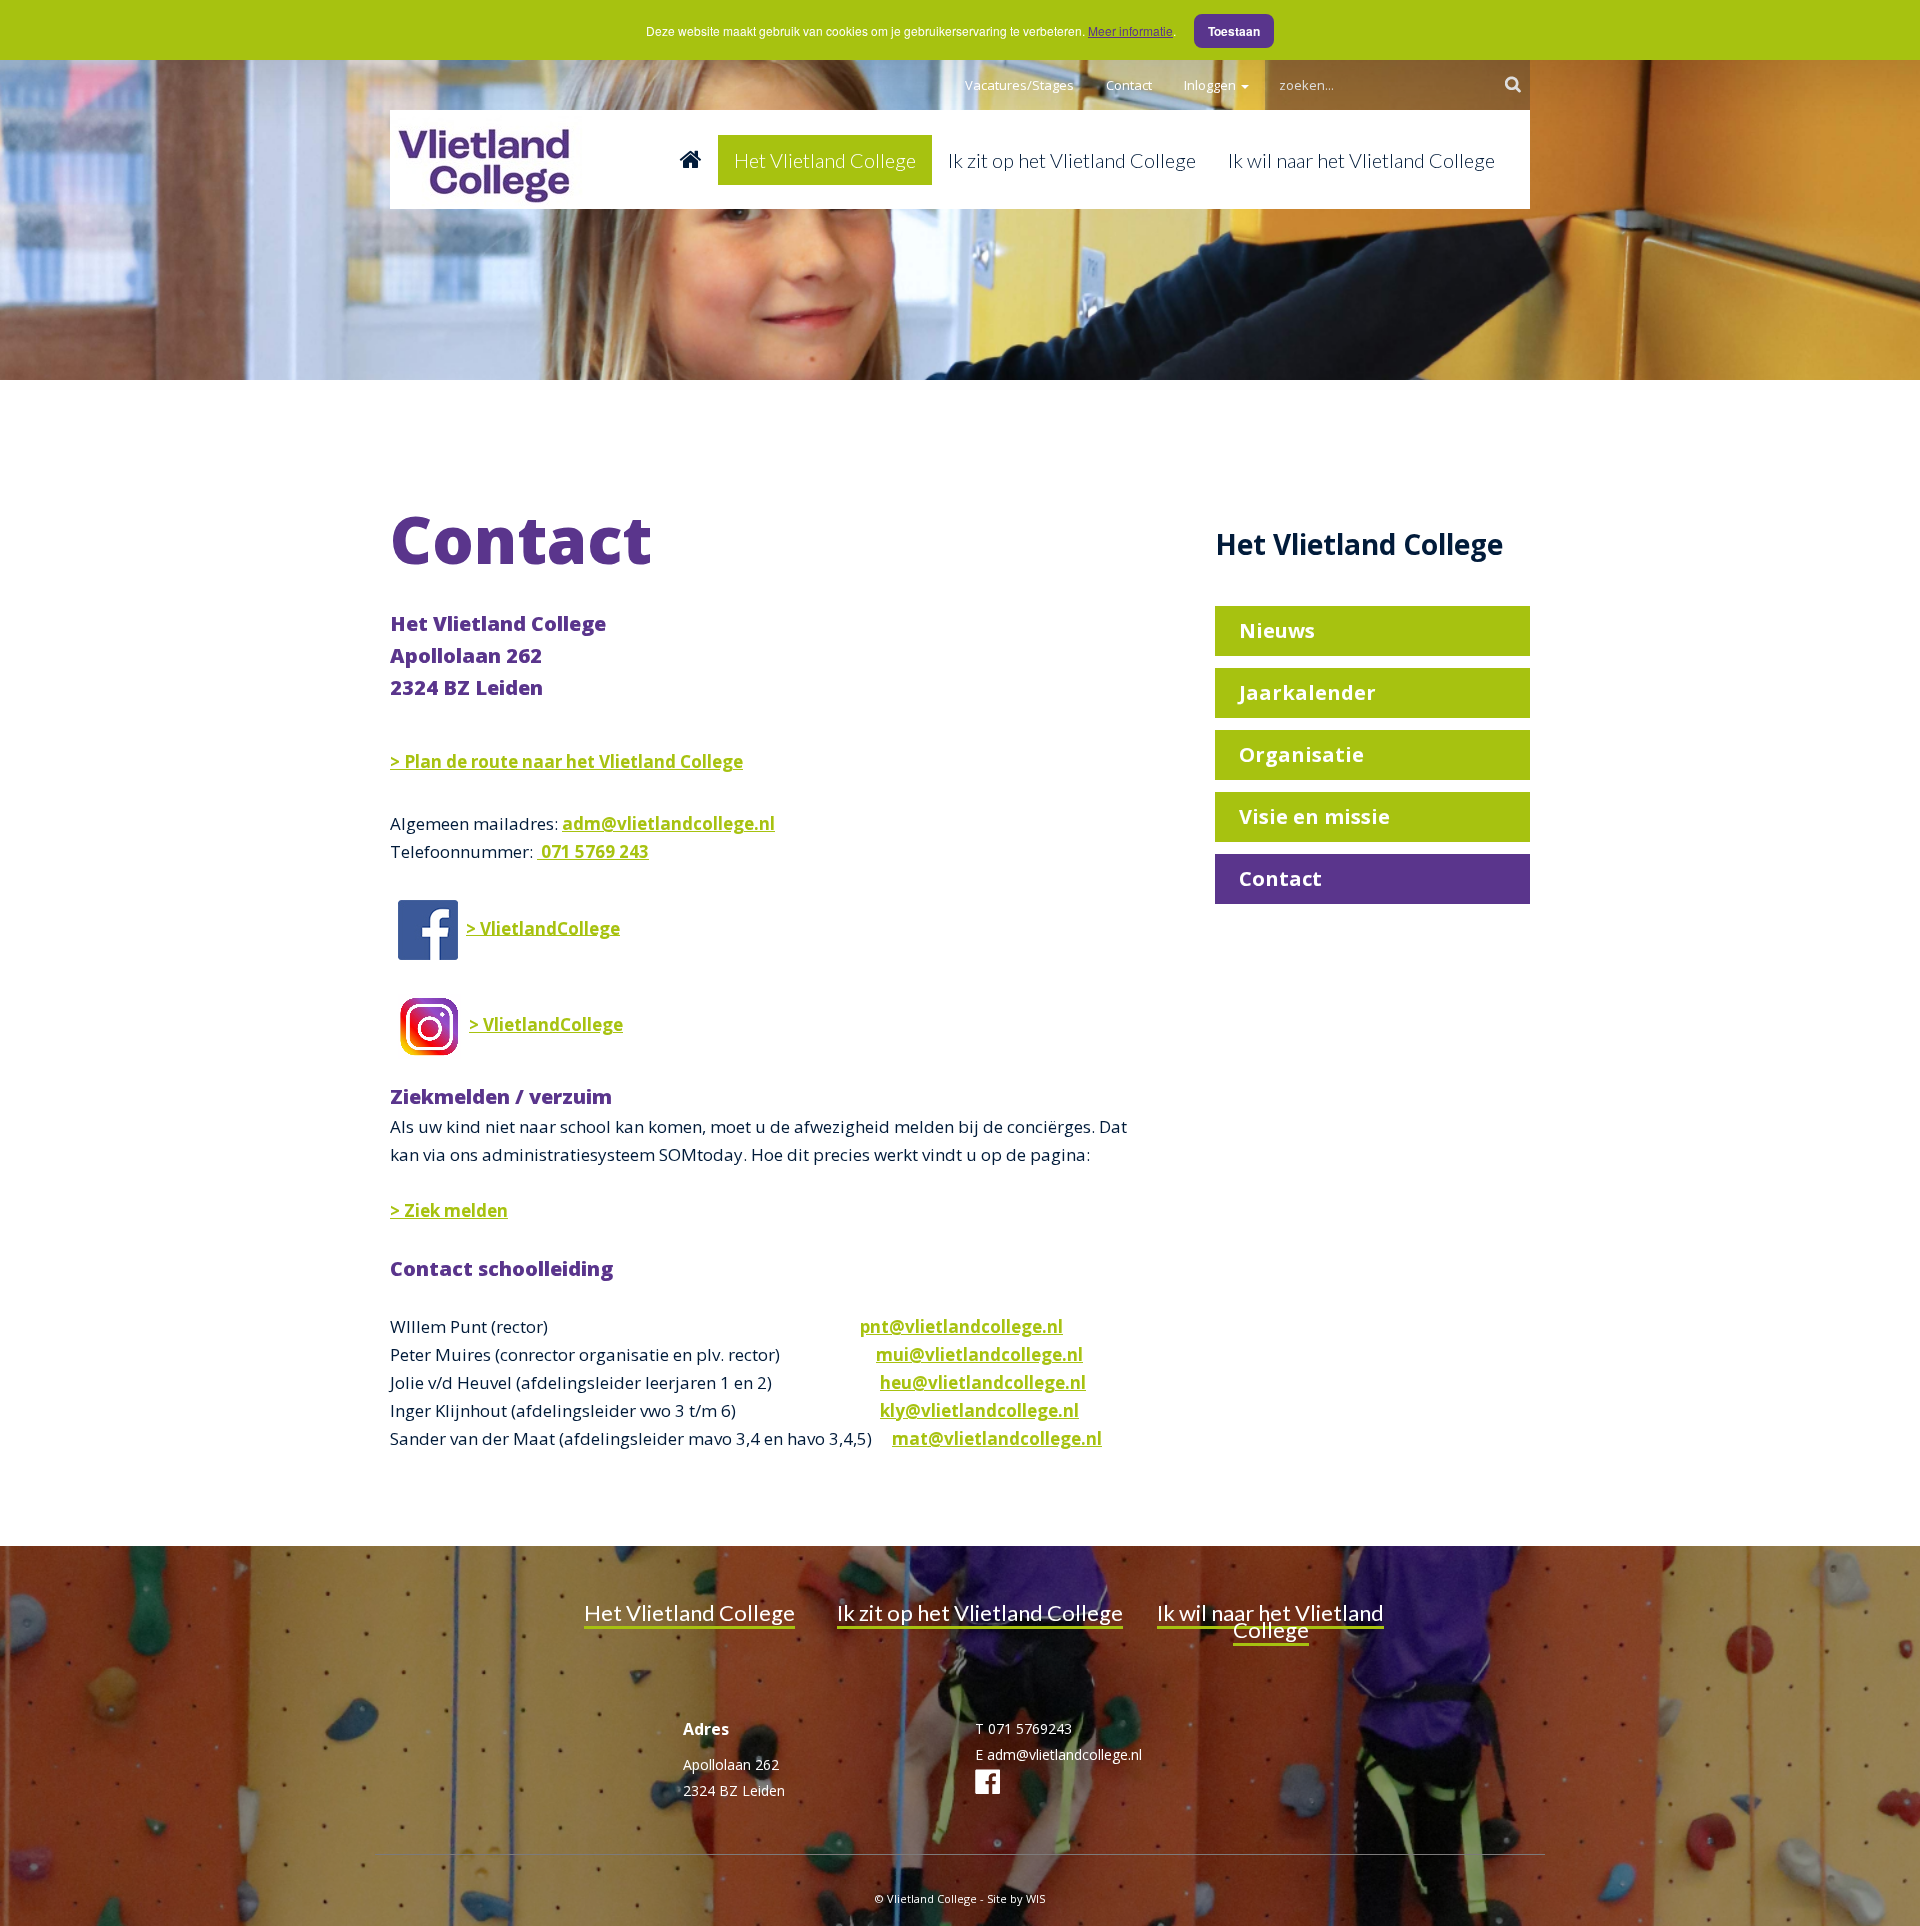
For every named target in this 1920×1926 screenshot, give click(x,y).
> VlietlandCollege (543, 927)
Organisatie (1301, 754)
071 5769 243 (593, 851)
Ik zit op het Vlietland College (1072, 160)
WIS (1035, 1898)
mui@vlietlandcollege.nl (979, 1354)
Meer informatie (1130, 30)
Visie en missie (1314, 816)
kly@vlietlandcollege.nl (979, 1410)
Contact (1129, 85)
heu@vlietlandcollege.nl (983, 1382)
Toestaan (1234, 31)
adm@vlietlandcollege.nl (668, 823)
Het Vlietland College (825, 160)
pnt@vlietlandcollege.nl (961, 1326)
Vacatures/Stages (1019, 85)
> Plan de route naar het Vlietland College (566, 761)
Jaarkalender (1307, 692)
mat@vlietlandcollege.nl (997, 1438)
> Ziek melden (449, 1210)
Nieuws (1277, 630)
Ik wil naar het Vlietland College (1361, 160)
